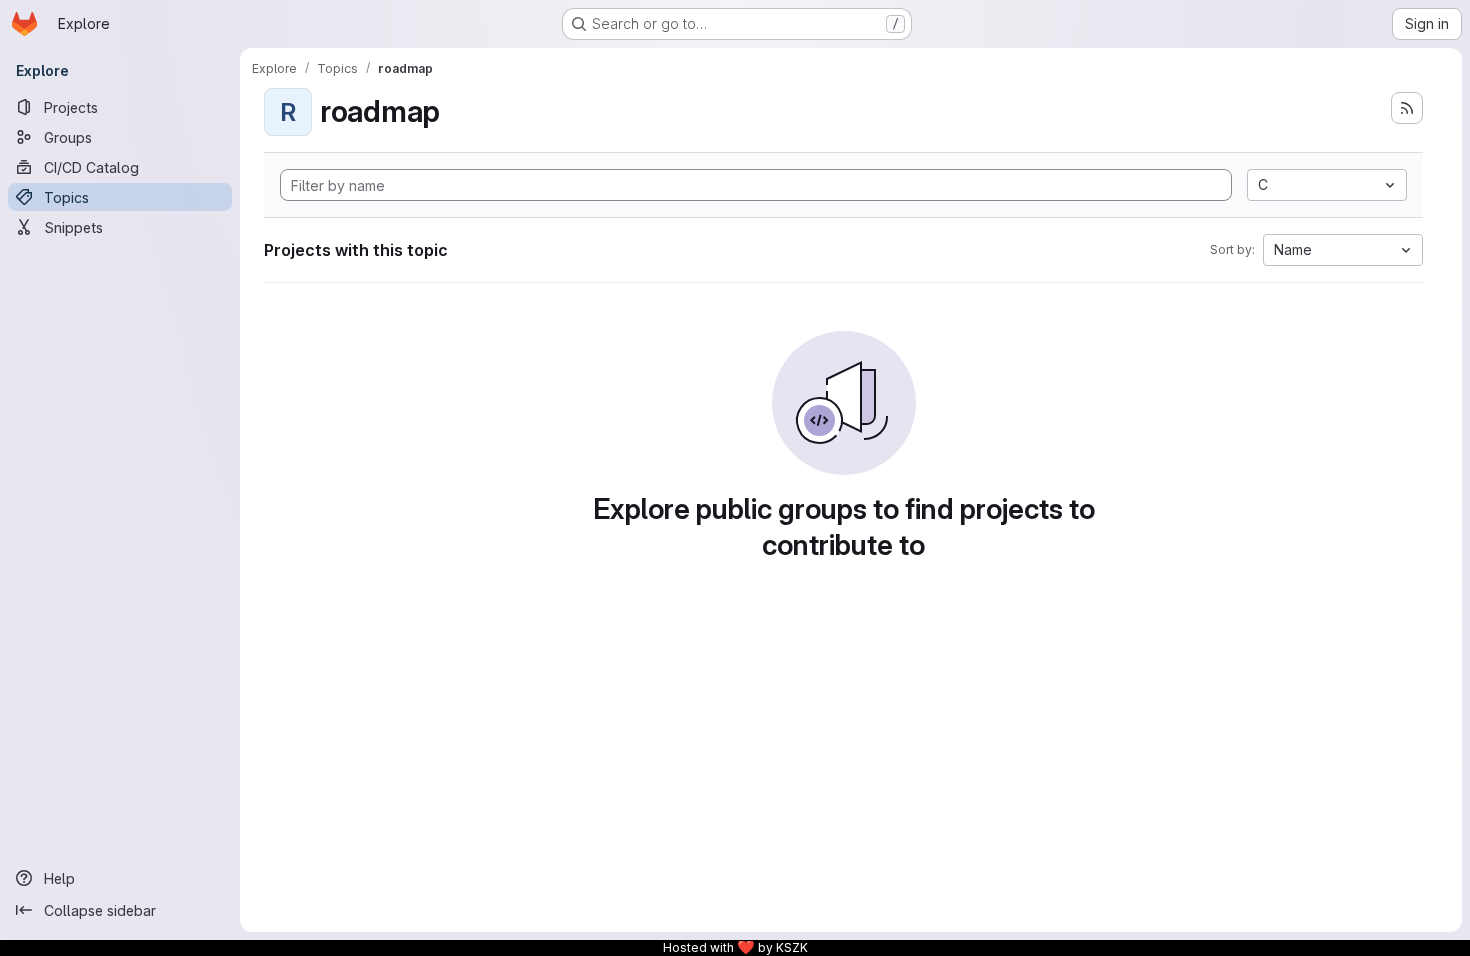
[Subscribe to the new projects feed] (1407, 108)
